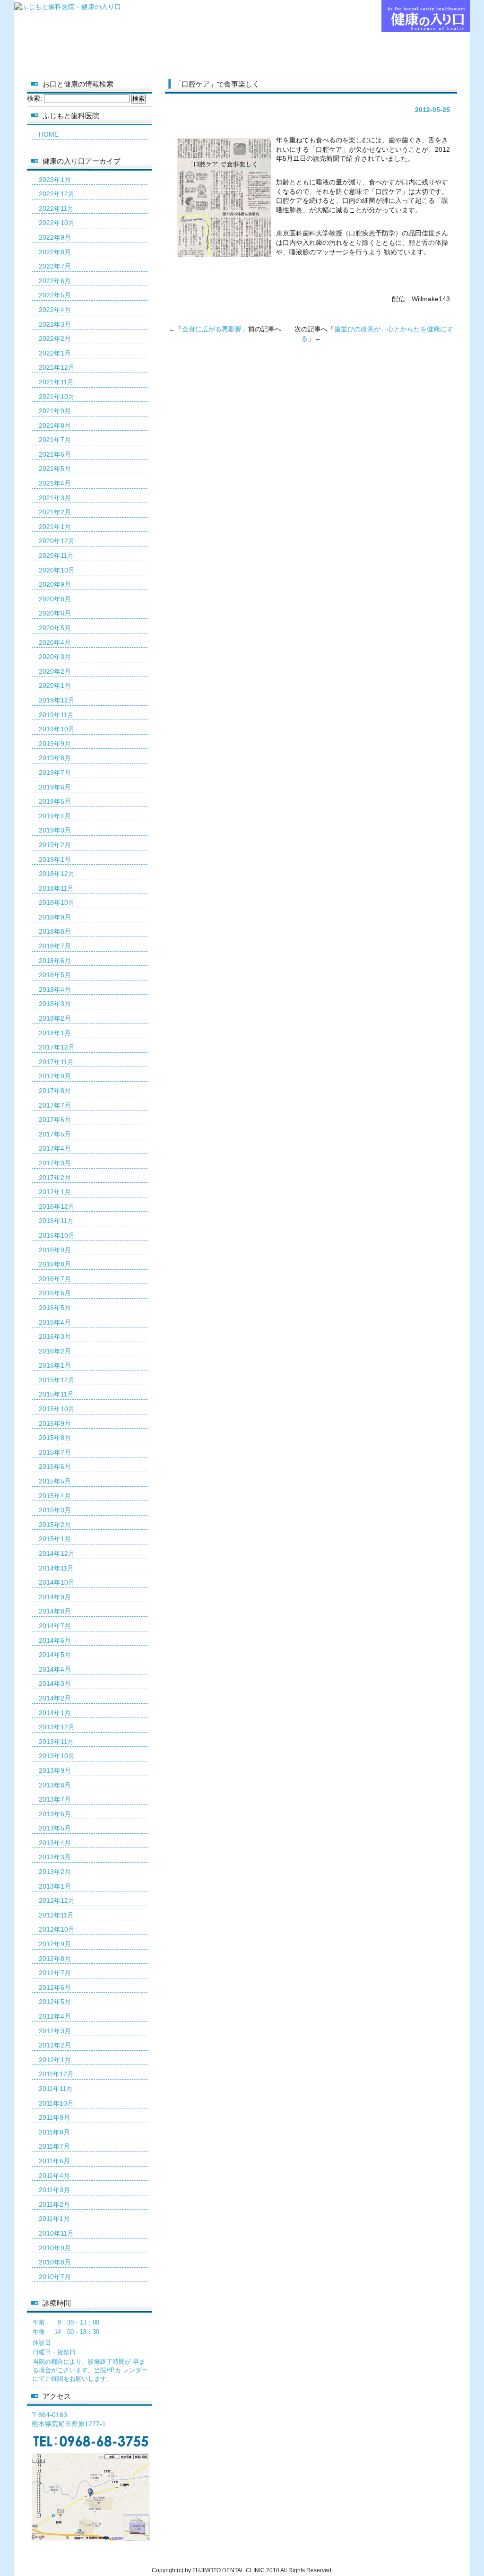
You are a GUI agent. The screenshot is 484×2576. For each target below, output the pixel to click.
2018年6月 (55, 961)
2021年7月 (55, 440)
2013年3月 (55, 1857)
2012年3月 (55, 2031)
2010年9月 (55, 2248)
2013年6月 (55, 1814)
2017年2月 (55, 1178)
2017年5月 (55, 1134)
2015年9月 (55, 1423)
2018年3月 (55, 1004)
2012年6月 (55, 1987)
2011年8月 (54, 2132)
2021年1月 (55, 527)
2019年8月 (55, 758)
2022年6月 (55, 281)
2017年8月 (55, 1091)
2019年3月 (55, 830)
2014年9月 (55, 1597)
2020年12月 (57, 541)
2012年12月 (57, 1900)
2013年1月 (55, 1886)
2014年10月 (57, 1582)
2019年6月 (55, 787)
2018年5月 (55, 975)
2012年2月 (55, 2045)
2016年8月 (55, 1264)
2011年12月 (56, 2074)
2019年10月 (57, 729)
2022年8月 (55, 252)
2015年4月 (55, 1496)
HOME (49, 134)
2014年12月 (57, 1553)
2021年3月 (55, 498)
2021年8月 (55, 425)
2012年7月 (55, 1973)
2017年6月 (55, 1119)
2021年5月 (55, 468)
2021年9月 (55, 411)
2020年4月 (55, 642)
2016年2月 (55, 1351)
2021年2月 (55, 512)
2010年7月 (55, 2277)
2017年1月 (55, 1192)
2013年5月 (55, 1828)
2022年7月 (55, 266)
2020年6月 (55, 613)
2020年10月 (57, 570)
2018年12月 (57, 874)
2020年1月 (55, 685)
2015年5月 (55, 1481)
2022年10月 (57, 223)
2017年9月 (55, 1076)
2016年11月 (56, 1221)
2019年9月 (55, 744)
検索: (35, 98)
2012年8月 (55, 1959)
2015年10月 (57, 1409)
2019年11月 (56, 715)
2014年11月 (56, 1568)
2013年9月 (55, 1770)
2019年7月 (55, 772)
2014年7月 (55, 1626)
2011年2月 (54, 2204)
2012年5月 (55, 2002)
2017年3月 (55, 1163)
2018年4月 (55, 989)
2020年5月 (55, 628)
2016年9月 (55, 1250)
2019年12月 (57, 700)
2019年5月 (55, 801)
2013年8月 (55, 1785)
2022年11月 (56, 208)
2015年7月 (55, 1452)
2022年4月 (55, 310)
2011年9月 (54, 2117)
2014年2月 (55, 1698)
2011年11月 (56, 2089)
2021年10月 (57, 397)
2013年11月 (56, 1742)
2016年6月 (55, 1293)
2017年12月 (57, 1047)
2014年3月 (55, 1683)
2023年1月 (55, 180)
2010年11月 (56, 2233)
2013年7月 (55, 1799)
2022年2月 (55, 338)
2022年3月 (55, 324)
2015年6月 (55, 1466)
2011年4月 (54, 2176)
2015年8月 (55, 1438)
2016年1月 (55, 1365)
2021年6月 (55, 454)
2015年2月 (55, 1525)
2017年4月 (55, 1148)
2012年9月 (55, 1944)
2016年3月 (55, 1336)
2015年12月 (57, 1380)
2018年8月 (55, 931)
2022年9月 (55, 237)
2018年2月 (55, 1018)
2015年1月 (55, 1539)
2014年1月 (55, 1713)
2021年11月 (56, 382)
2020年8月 (55, 599)
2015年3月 (55, 1510)
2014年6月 (55, 1640)
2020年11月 (56, 555)
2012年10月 (57, 1929)
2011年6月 (54, 2161)
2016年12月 (57, 1206)
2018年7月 (55, 946)
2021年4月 (55, 483)
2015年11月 (56, 1394)
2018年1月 (55, 1033)
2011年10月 (56, 2103)
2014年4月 (55, 1669)
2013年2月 (55, 1872)
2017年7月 (55, 1105)
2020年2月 (55, 671)
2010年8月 (55, 2262)
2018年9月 (55, 917)
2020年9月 (55, 584)
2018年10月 (57, 902)
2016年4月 (55, 1322)
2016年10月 (57, 1235)
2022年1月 (55, 353)
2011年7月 (54, 2146)
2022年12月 (57, 194)
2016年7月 (55, 1279)
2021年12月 (57, 367)
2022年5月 (55, 295)
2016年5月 (55, 1308)
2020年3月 (55, 657)
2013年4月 (55, 1843)
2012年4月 (55, 2016)
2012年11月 (56, 1915)
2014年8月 (55, 1611)
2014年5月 (55, 1655)
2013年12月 (57, 1727)
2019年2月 (55, 845)
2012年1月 (55, 2060)
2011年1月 (54, 2219)
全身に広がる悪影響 (212, 329)
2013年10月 (57, 1756)
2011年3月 (54, 2190)
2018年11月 (56, 888)
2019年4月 (55, 816)
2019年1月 (55, 859)
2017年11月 (56, 1062)
